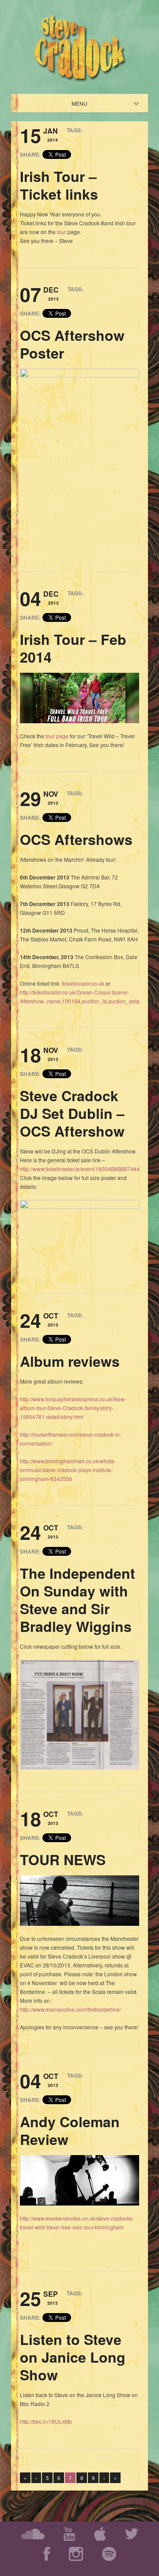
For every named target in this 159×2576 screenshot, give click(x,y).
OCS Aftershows (76, 839)
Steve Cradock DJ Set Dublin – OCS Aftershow (72, 1113)
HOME (87, 103)
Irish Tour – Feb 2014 (73, 648)
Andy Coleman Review (70, 2130)
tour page (57, 736)
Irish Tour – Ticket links (59, 185)
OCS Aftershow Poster (72, 344)
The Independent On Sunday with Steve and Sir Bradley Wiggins (78, 1600)
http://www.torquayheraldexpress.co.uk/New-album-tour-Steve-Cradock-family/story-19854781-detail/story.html (73, 1408)
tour (62, 232)
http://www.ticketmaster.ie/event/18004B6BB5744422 (83, 1169)
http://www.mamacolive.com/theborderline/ (70, 2009)
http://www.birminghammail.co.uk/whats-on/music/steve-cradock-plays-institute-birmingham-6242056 (68, 1470)
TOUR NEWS (63, 1859)
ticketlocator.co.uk (83, 983)
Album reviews (70, 1361)
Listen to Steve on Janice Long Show (73, 2357)
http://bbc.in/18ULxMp (46, 2421)
